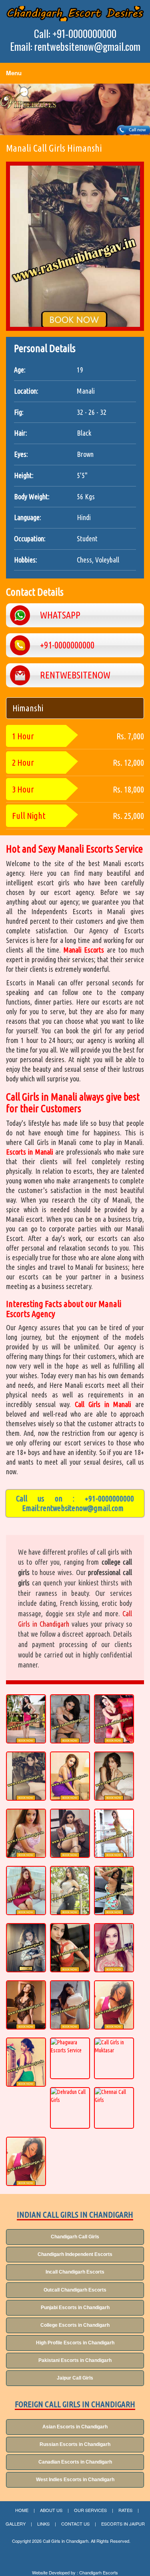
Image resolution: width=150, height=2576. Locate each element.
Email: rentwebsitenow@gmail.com (75, 46)
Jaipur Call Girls (75, 2378)
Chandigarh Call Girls (75, 2237)
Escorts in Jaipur (123, 2524)
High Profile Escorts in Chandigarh (75, 2343)
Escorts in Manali (30, 1152)
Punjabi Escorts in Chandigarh (75, 2308)
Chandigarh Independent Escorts (75, 2254)
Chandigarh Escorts (99, 2573)
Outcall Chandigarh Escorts (75, 2290)
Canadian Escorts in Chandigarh (75, 2462)
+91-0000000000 (109, 1498)
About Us (51, 2510)
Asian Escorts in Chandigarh (75, 2427)
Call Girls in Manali (103, 1404)
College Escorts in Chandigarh (75, 2325)
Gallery (16, 2524)
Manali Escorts (84, 950)
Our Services (90, 2510)
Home (22, 2510)
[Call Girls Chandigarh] (75, 14)
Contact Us (75, 2524)
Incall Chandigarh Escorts (75, 2272)
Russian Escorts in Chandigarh (75, 2444)
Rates (125, 2510)
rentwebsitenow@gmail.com (82, 1508)
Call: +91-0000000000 (75, 34)
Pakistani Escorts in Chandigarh (75, 2360)
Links (43, 2524)
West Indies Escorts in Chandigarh (75, 2480)
